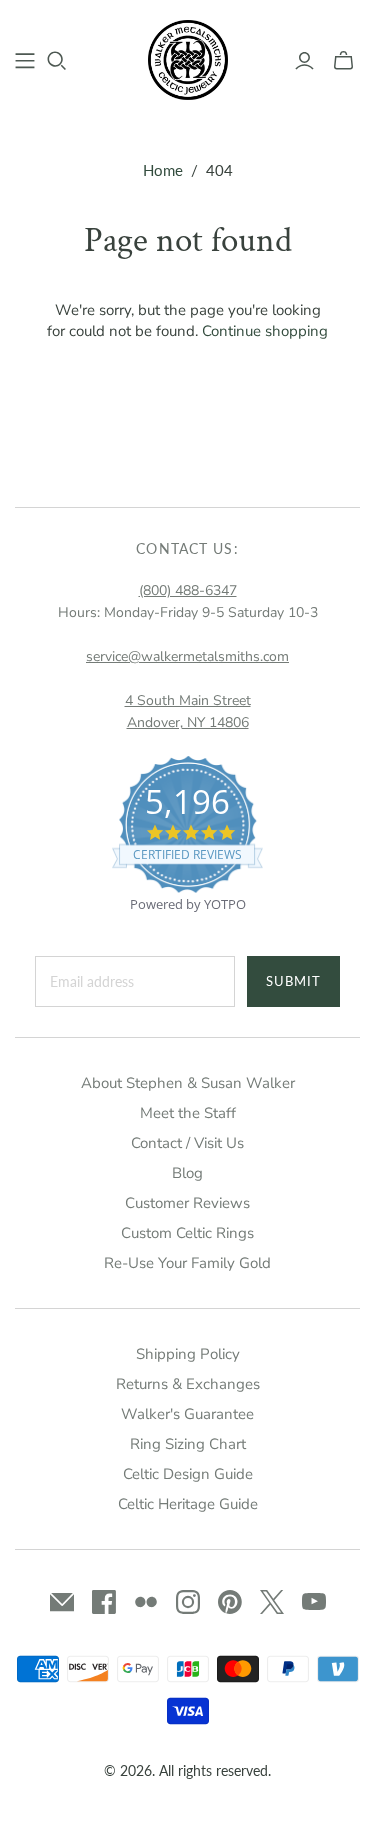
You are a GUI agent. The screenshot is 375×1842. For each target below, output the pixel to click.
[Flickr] (146, 1602)
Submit (293, 981)
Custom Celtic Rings (187, 1233)
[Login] (304, 61)
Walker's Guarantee (187, 1414)
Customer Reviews (187, 1203)
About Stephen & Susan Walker (188, 1083)
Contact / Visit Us (187, 1143)
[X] (272, 1602)
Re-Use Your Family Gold (187, 1263)
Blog (187, 1173)
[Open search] (57, 61)
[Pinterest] (230, 1602)
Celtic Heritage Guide (188, 1504)
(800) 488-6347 (188, 590)
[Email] (62, 1602)
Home (163, 170)
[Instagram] (188, 1602)
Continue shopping (265, 331)
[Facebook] (104, 1602)
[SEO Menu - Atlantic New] (25, 61)
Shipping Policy (188, 1354)
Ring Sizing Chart (188, 1444)
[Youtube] (314, 1602)
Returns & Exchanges (188, 1384)
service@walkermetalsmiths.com (187, 656)
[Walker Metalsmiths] (188, 58)
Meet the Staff (188, 1113)
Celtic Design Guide (188, 1474)
